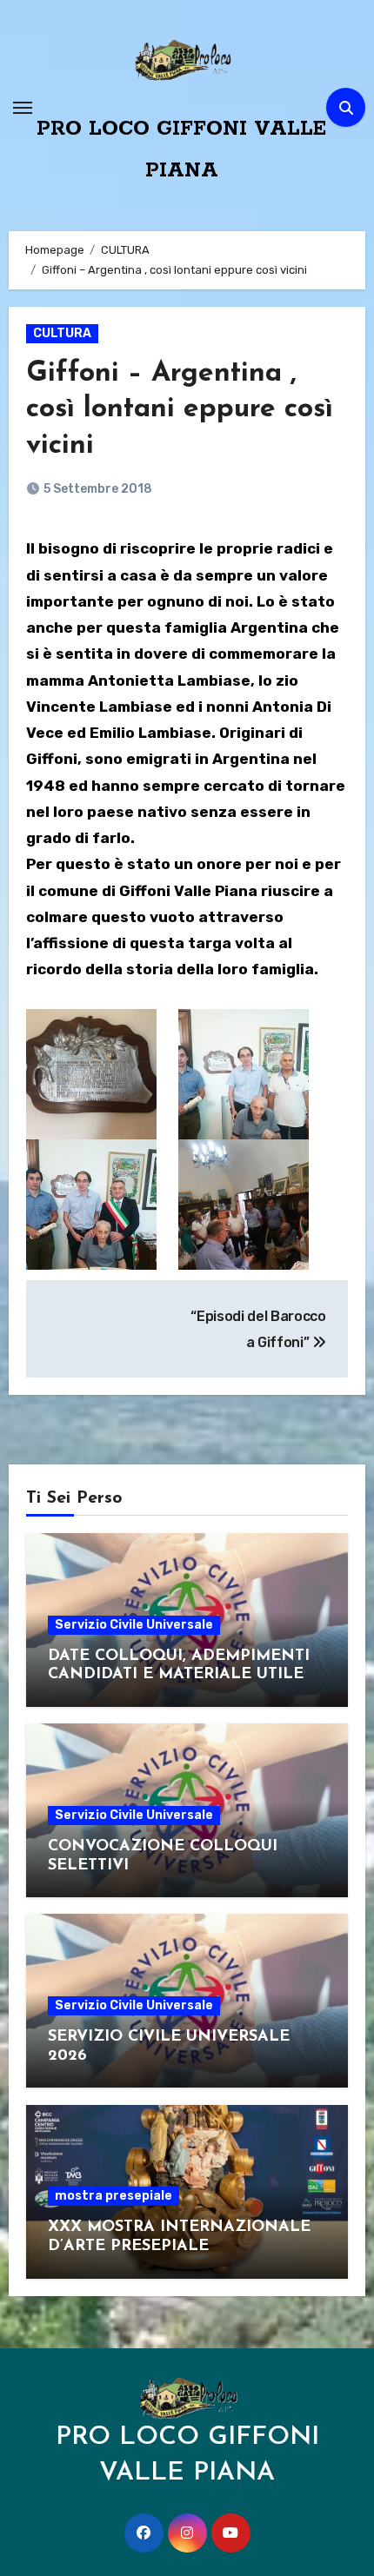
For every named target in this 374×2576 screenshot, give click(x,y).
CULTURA (62, 333)
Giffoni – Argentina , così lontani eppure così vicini (180, 410)
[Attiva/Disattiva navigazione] (23, 108)
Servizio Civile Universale (134, 1625)
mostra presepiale (114, 2196)
